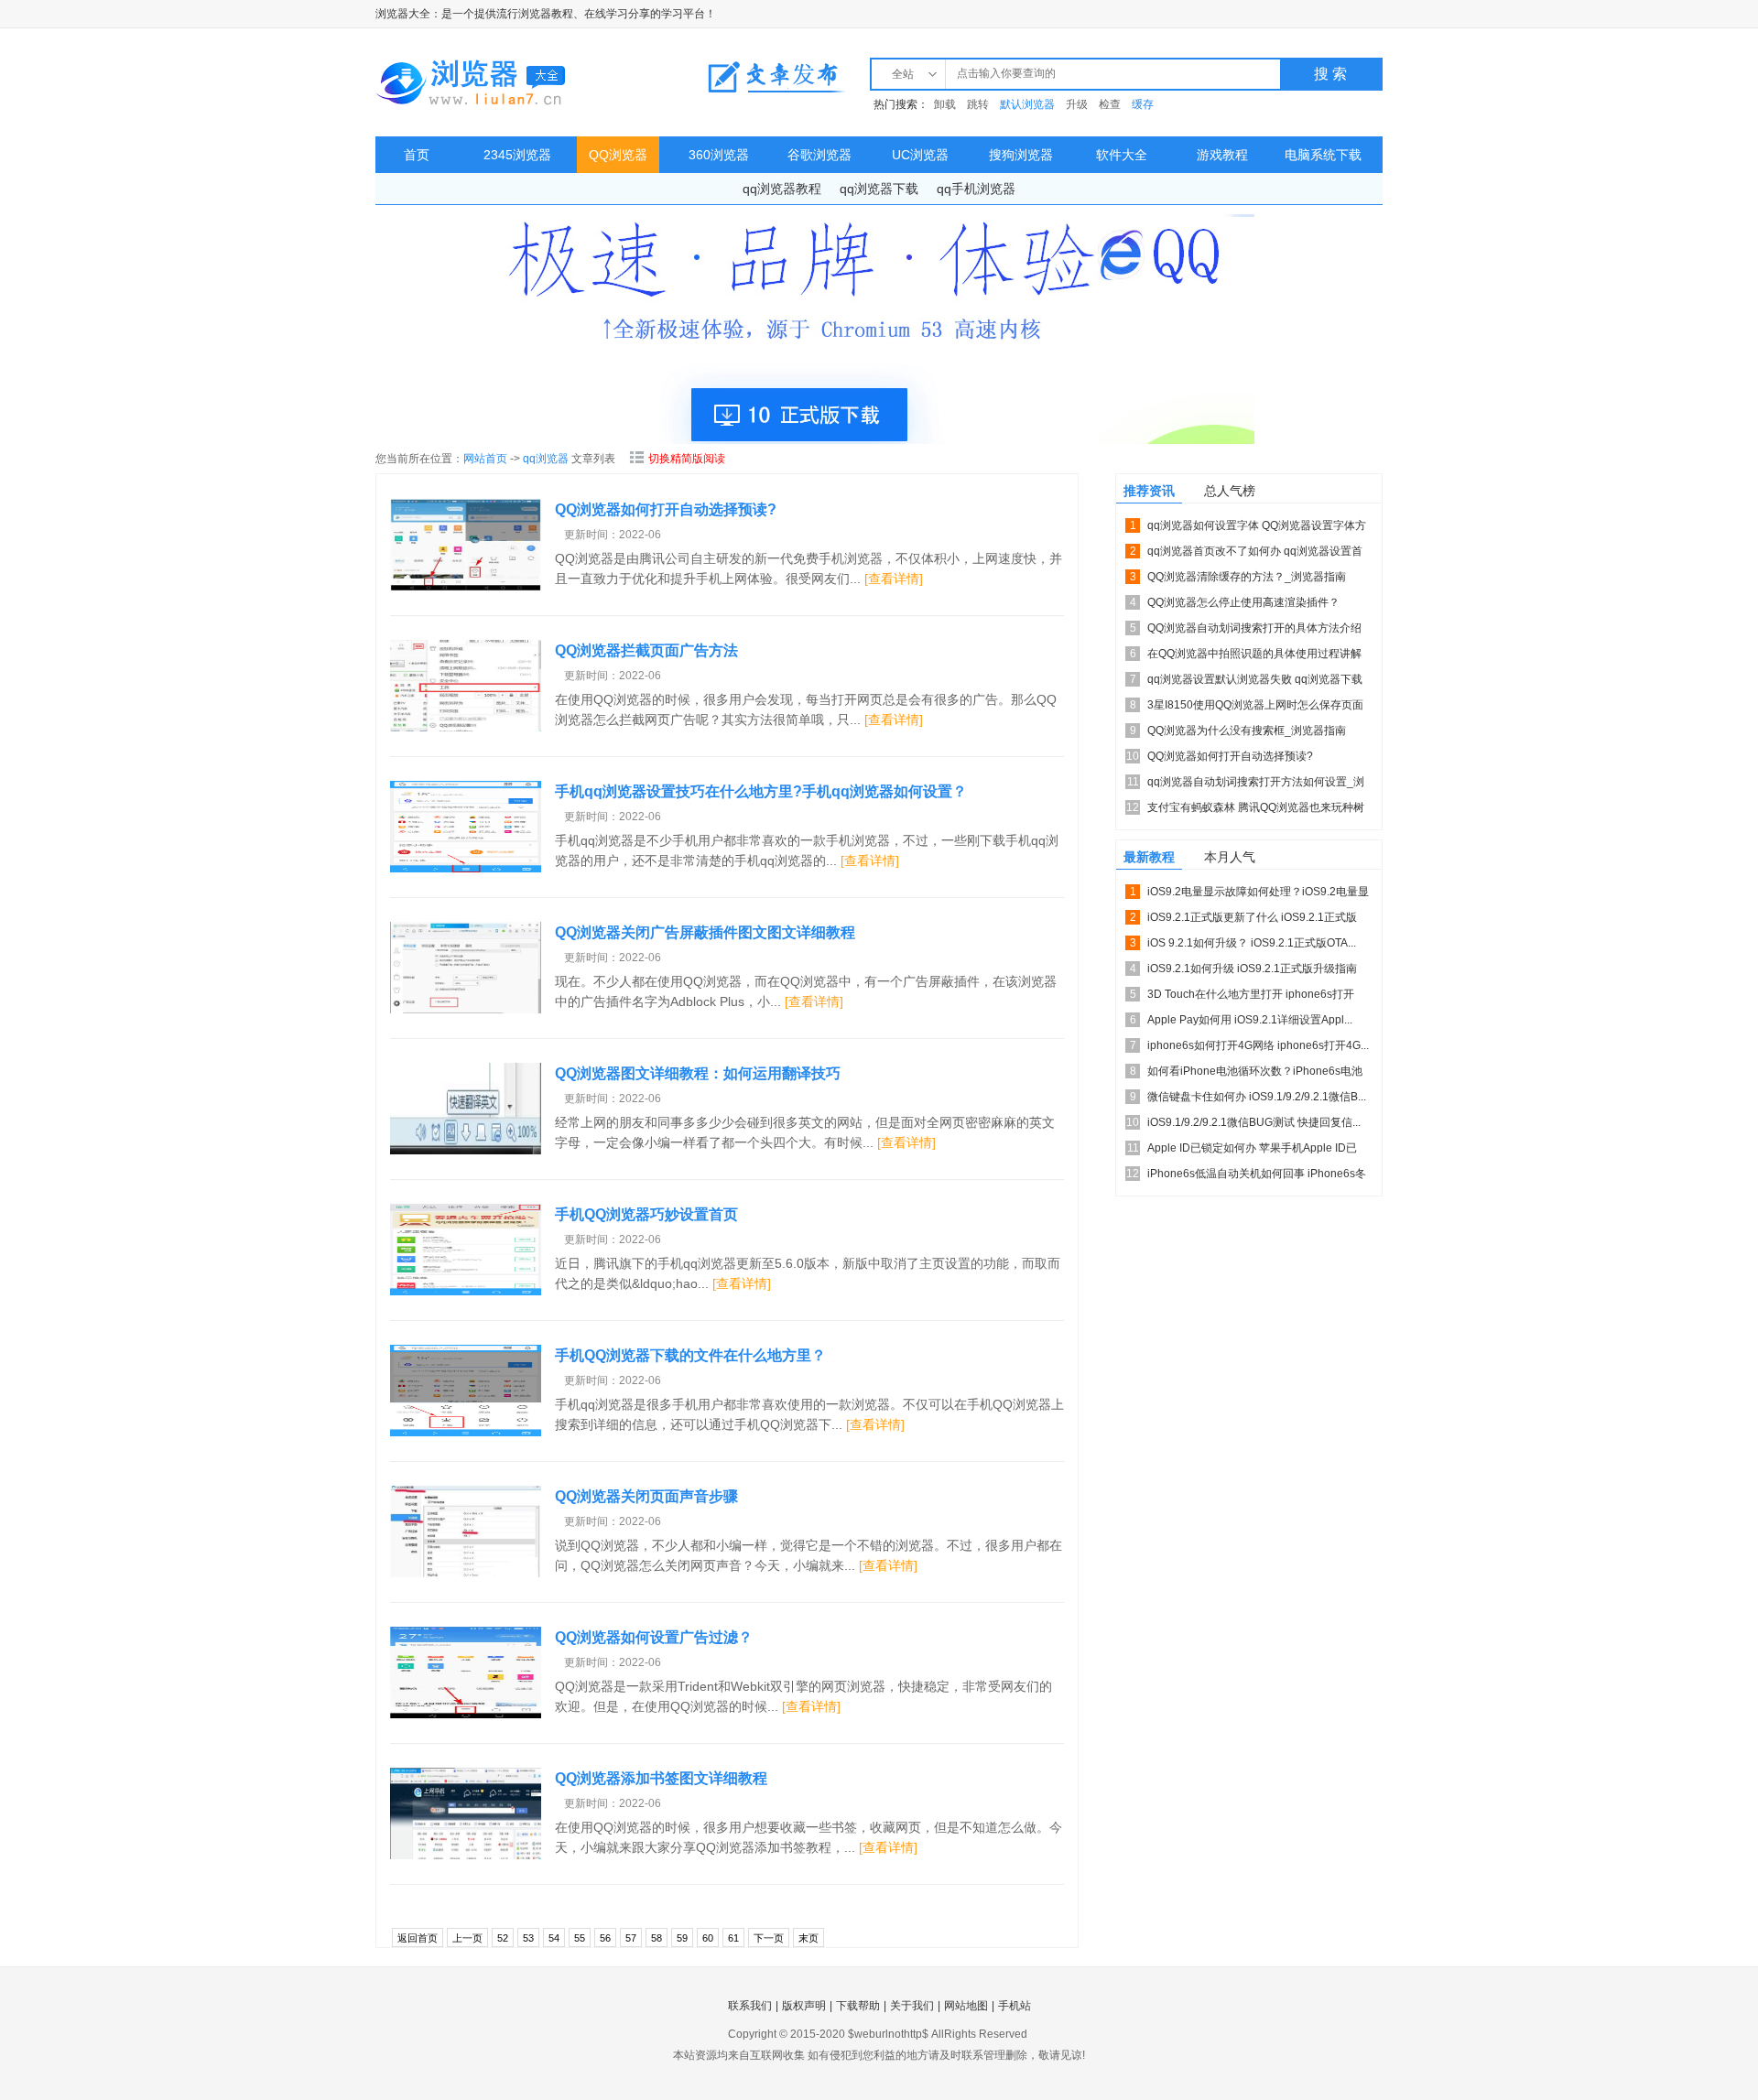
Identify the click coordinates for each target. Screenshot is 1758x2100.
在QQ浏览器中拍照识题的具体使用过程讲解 (1254, 654)
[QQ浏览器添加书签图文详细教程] (466, 1813)
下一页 (769, 1938)
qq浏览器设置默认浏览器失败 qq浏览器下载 (1255, 679)
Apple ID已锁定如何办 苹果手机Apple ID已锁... (1252, 1151)
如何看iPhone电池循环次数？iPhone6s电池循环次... (1255, 1074)
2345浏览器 (517, 155)
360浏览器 (719, 155)
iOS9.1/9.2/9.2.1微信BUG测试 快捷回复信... (1254, 1122)
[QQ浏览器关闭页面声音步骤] (466, 1532)
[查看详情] (894, 579)
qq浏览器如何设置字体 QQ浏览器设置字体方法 (1257, 529)
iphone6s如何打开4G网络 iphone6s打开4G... (1258, 1045)
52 (503, 1938)
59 (682, 1938)
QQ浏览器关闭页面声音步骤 (646, 1496)
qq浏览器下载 (879, 189)
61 (733, 1938)
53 (528, 1938)
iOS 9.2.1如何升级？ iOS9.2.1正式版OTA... (1252, 943)
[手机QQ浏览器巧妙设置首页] (466, 1250)
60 (708, 1938)
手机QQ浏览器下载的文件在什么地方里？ (690, 1355)
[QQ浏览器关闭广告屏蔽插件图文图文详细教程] (466, 968)
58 (657, 1938)
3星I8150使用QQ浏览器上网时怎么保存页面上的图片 (1255, 708)
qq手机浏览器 (976, 189)
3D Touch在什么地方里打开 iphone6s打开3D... (1251, 997)
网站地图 (966, 2006)
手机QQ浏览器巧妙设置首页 (646, 1214)
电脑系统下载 (1323, 155)
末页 (808, 1938)
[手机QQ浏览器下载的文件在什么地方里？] (466, 1391)
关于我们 (912, 2006)
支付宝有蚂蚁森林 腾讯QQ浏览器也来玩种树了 (1256, 811)
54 (554, 1938)
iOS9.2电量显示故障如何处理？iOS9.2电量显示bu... (1258, 895)
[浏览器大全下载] (472, 82)
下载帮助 (858, 2006)
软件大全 (1122, 155)
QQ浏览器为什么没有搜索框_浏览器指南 (1247, 731)
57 (631, 1938)
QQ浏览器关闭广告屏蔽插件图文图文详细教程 (705, 932)
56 (605, 1938)
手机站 (1015, 2006)
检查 (1110, 104)
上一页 (467, 1938)
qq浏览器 (546, 459)
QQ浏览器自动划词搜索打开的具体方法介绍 (1254, 628)
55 (580, 1938)
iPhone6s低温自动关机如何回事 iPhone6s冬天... (1257, 1177)
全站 (903, 74)
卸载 (945, 104)
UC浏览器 (920, 155)
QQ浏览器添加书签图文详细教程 (661, 1778)
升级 (1077, 104)
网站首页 (485, 459)
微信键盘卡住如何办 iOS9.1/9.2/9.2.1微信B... (1257, 1097)
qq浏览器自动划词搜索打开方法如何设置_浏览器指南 (1256, 785)
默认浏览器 (1027, 104)
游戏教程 (1222, 155)
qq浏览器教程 (782, 189)
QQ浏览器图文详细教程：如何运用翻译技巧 (698, 1073)
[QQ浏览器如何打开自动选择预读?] (466, 545)
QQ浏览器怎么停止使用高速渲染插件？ (1243, 602)
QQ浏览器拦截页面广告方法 (646, 650)
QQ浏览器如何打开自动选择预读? (666, 509)
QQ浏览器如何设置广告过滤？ (654, 1637)
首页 (417, 155)
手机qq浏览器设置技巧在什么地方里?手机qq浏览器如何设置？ (761, 791)
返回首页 (418, 1938)
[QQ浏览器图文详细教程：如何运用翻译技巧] (466, 1109)
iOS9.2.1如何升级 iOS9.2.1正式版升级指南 (1252, 969)
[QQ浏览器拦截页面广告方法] (466, 686)
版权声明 (804, 2006)
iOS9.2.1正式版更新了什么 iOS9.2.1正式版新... (1252, 920)
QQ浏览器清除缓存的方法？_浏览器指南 (1247, 577)
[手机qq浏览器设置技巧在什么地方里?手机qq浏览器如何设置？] (466, 827)
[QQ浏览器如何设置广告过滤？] (466, 1672)
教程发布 (776, 77)
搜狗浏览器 (1021, 155)
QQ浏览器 (618, 155)
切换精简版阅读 (687, 459)
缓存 (1143, 104)
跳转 (978, 104)
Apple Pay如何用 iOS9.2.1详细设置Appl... (1250, 1020)
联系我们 (750, 2006)
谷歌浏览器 (819, 155)
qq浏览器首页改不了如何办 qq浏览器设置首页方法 (1255, 554)
